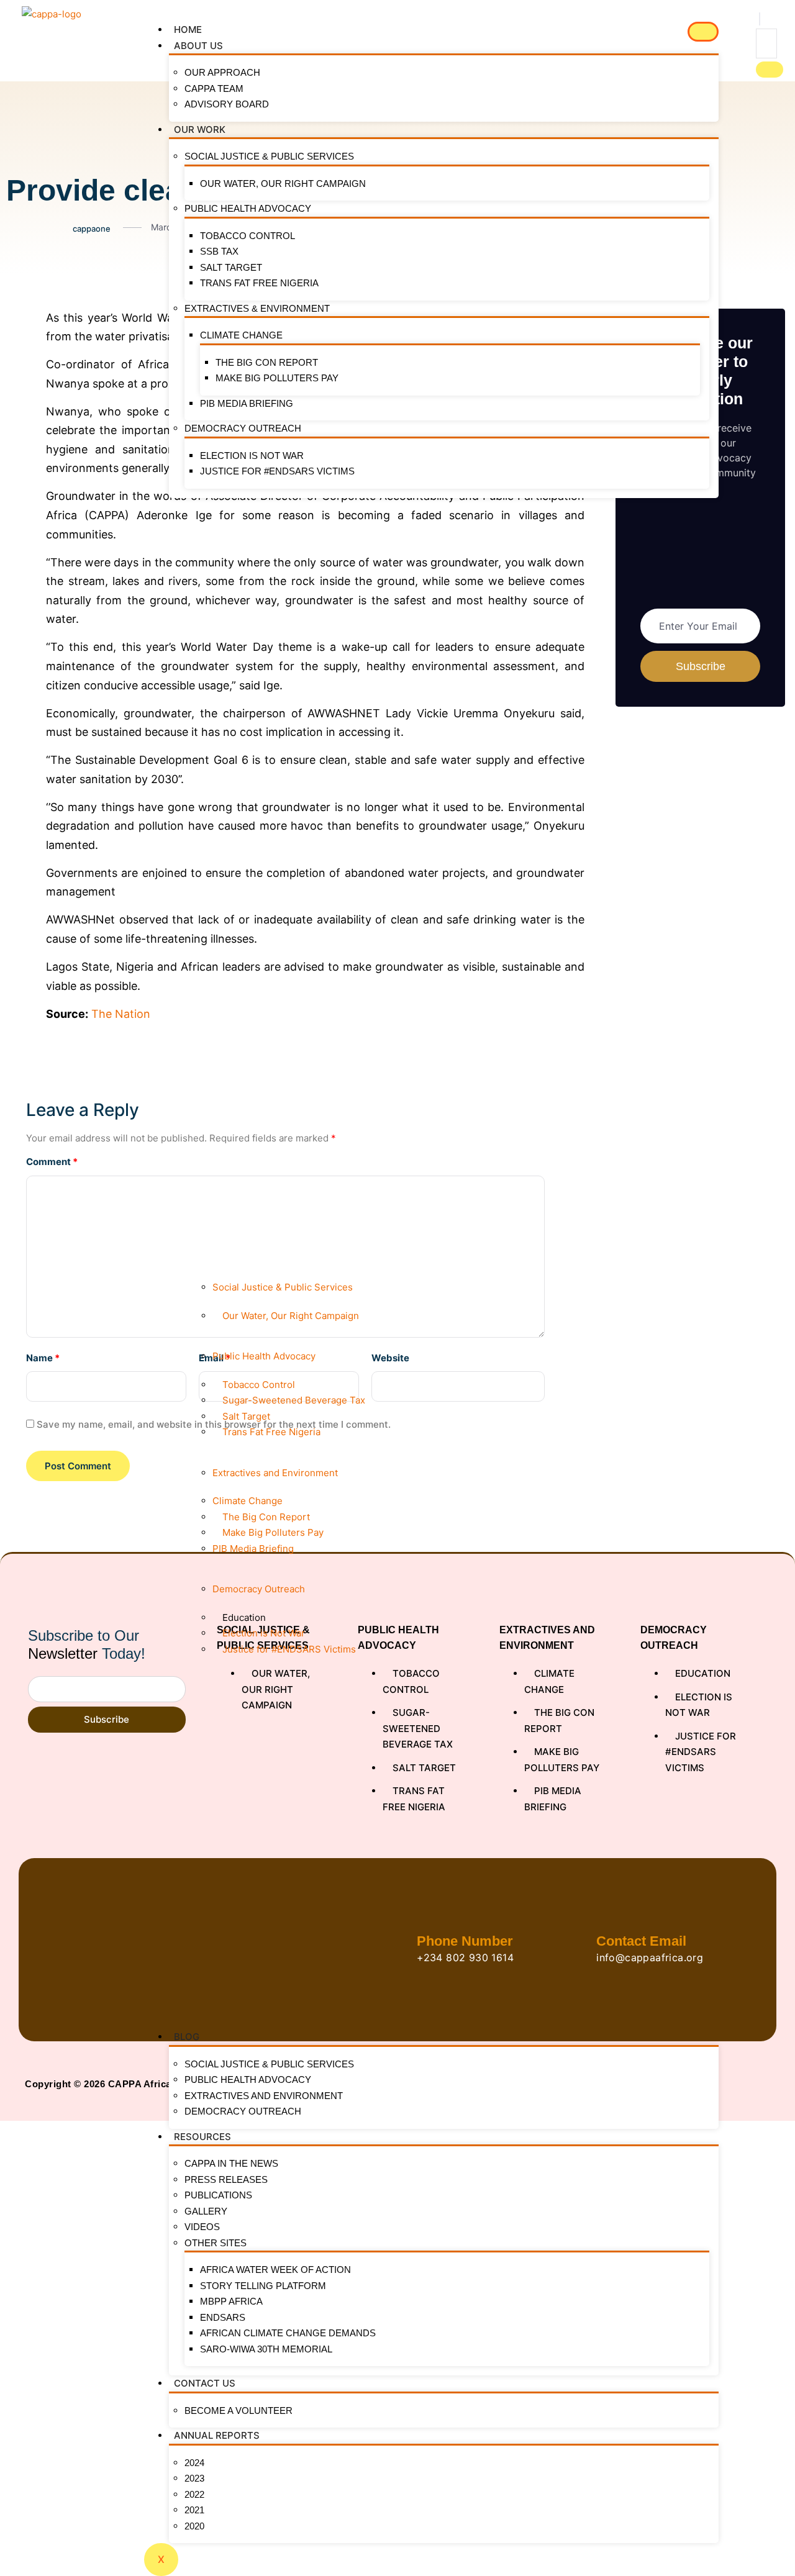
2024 (194, 2463)
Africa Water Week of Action (275, 2270)
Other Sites (216, 2243)
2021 (194, 2510)
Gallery (206, 2211)
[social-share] (16, 317)
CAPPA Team (214, 88)
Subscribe (107, 1719)
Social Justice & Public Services (269, 156)
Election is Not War (252, 456)
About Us (198, 46)
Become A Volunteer (238, 2410)
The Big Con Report (267, 362)
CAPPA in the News (231, 2163)
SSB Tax (219, 251)
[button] (760, 19)
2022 (194, 2494)
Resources (202, 2137)
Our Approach (222, 72)
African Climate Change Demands (288, 2333)
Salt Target (231, 267)
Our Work (200, 129)
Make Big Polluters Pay (277, 378)
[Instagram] (746, 2084)
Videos (202, 2227)
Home (188, 29)
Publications (218, 2195)
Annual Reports (217, 2435)
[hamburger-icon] (703, 32)
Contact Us (205, 2383)
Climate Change (241, 335)
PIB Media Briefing (247, 403)
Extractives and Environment (264, 2096)
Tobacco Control (248, 236)
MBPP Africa (231, 2301)
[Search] (770, 70)
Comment (52, 1162)
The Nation (121, 1014)
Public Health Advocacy (248, 208)
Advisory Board (227, 104)
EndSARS (223, 2317)
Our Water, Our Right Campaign (283, 184)
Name (43, 1358)
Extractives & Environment (257, 308)
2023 (194, 2478)
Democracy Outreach (243, 428)
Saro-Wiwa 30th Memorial (266, 2349)
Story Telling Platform (263, 2286)
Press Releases (226, 2179)
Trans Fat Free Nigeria (259, 283)
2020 (194, 2526)
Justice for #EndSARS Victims (277, 471)
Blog (187, 2037)
